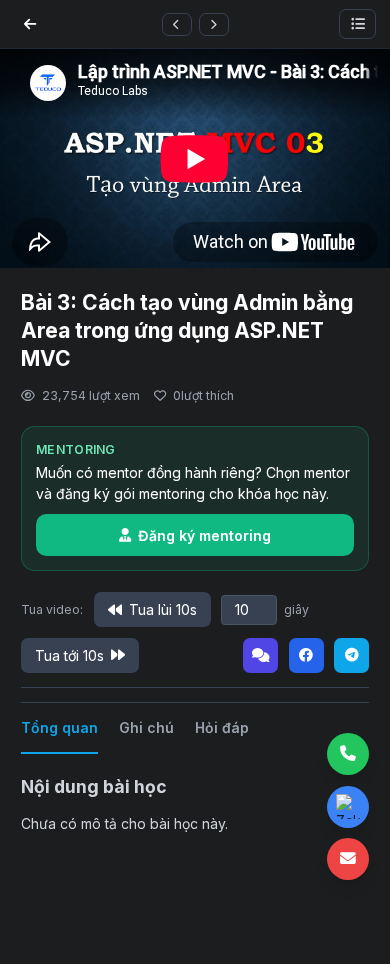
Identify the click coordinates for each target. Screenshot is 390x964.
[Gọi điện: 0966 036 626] (348, 754)
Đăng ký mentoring (204, 535)
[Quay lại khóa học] (30, 24)
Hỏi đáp (222, 727)
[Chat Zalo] (348, 807)
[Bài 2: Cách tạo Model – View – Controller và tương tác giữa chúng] (177, 24)
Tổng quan (59, 727)
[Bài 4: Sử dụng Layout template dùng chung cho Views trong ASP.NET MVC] (214, 24)
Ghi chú (146, 727)
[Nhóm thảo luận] (260, 655)
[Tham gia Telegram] (351, 655)
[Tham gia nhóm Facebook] (306, 655)
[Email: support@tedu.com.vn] (348, 859)
